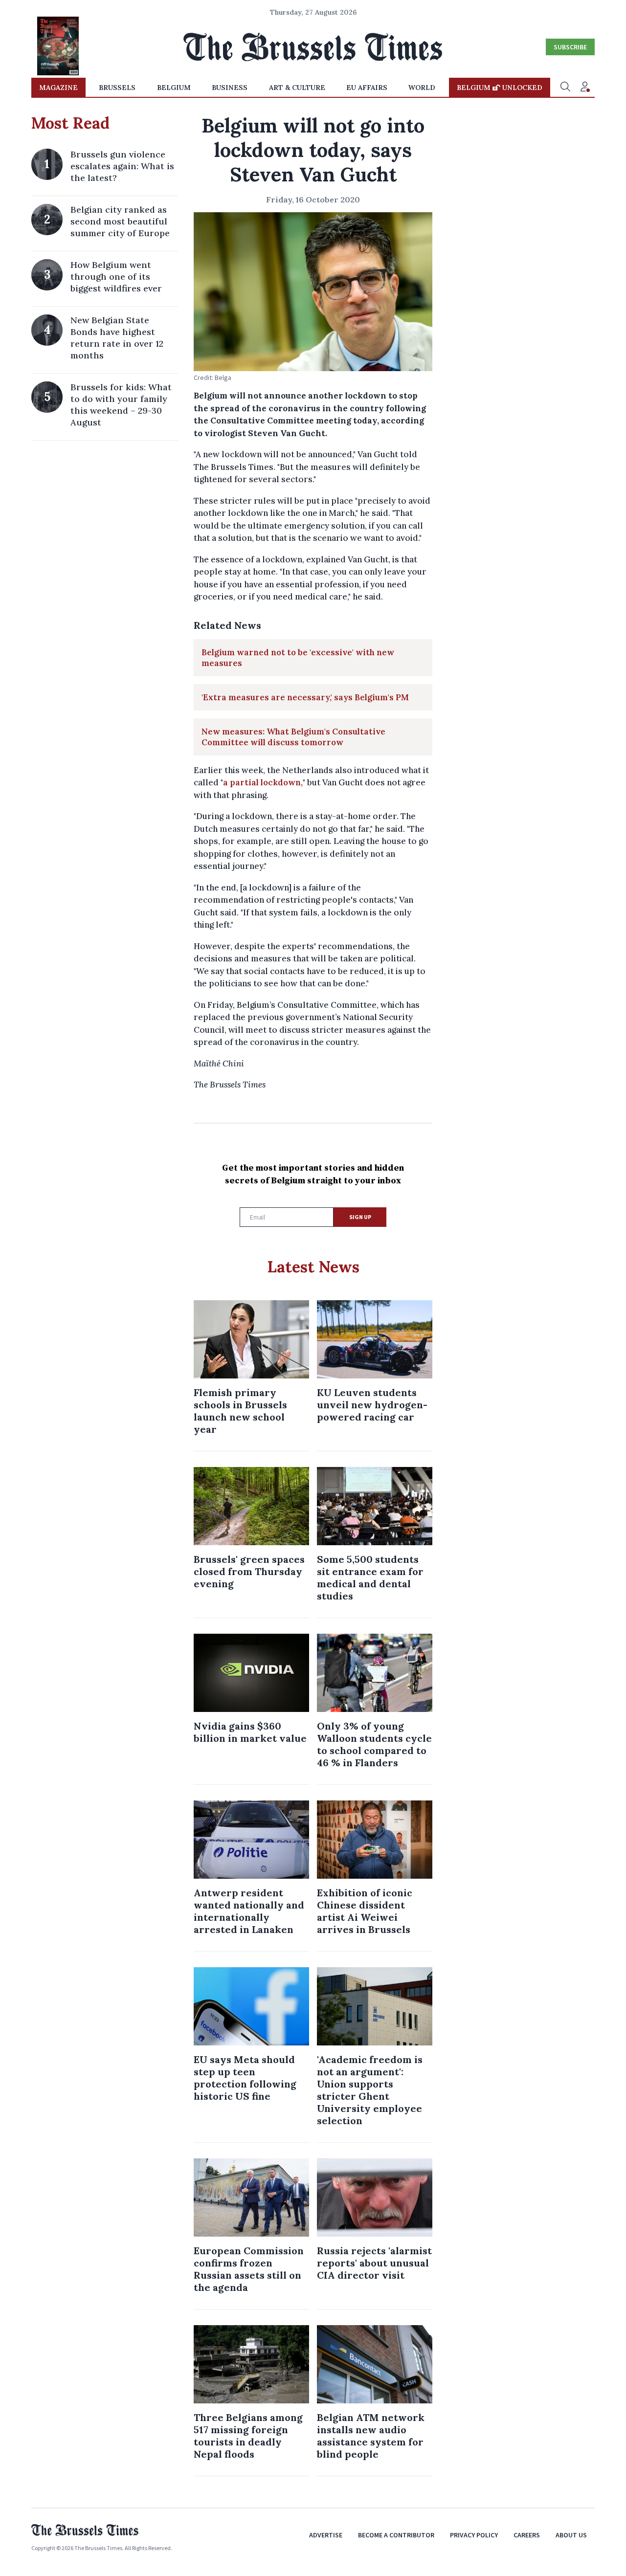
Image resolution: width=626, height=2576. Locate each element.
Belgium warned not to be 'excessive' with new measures (298, 658)
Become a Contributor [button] (396, 2535)
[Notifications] (585, 88)
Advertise (326, 2535)
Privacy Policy (474, 2535)
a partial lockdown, (263, 782)
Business (230, 88)
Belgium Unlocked (500, 88)
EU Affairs (367, 88)
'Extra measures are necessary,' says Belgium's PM (305, 697)
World (422, 88)
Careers (527, 2535)
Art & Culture (297, 88)
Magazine (58, 88)
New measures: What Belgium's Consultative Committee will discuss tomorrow (293, 737)
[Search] (565, 88)
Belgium (174, 88)
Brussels (117, 88)
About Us (571, 2535)
